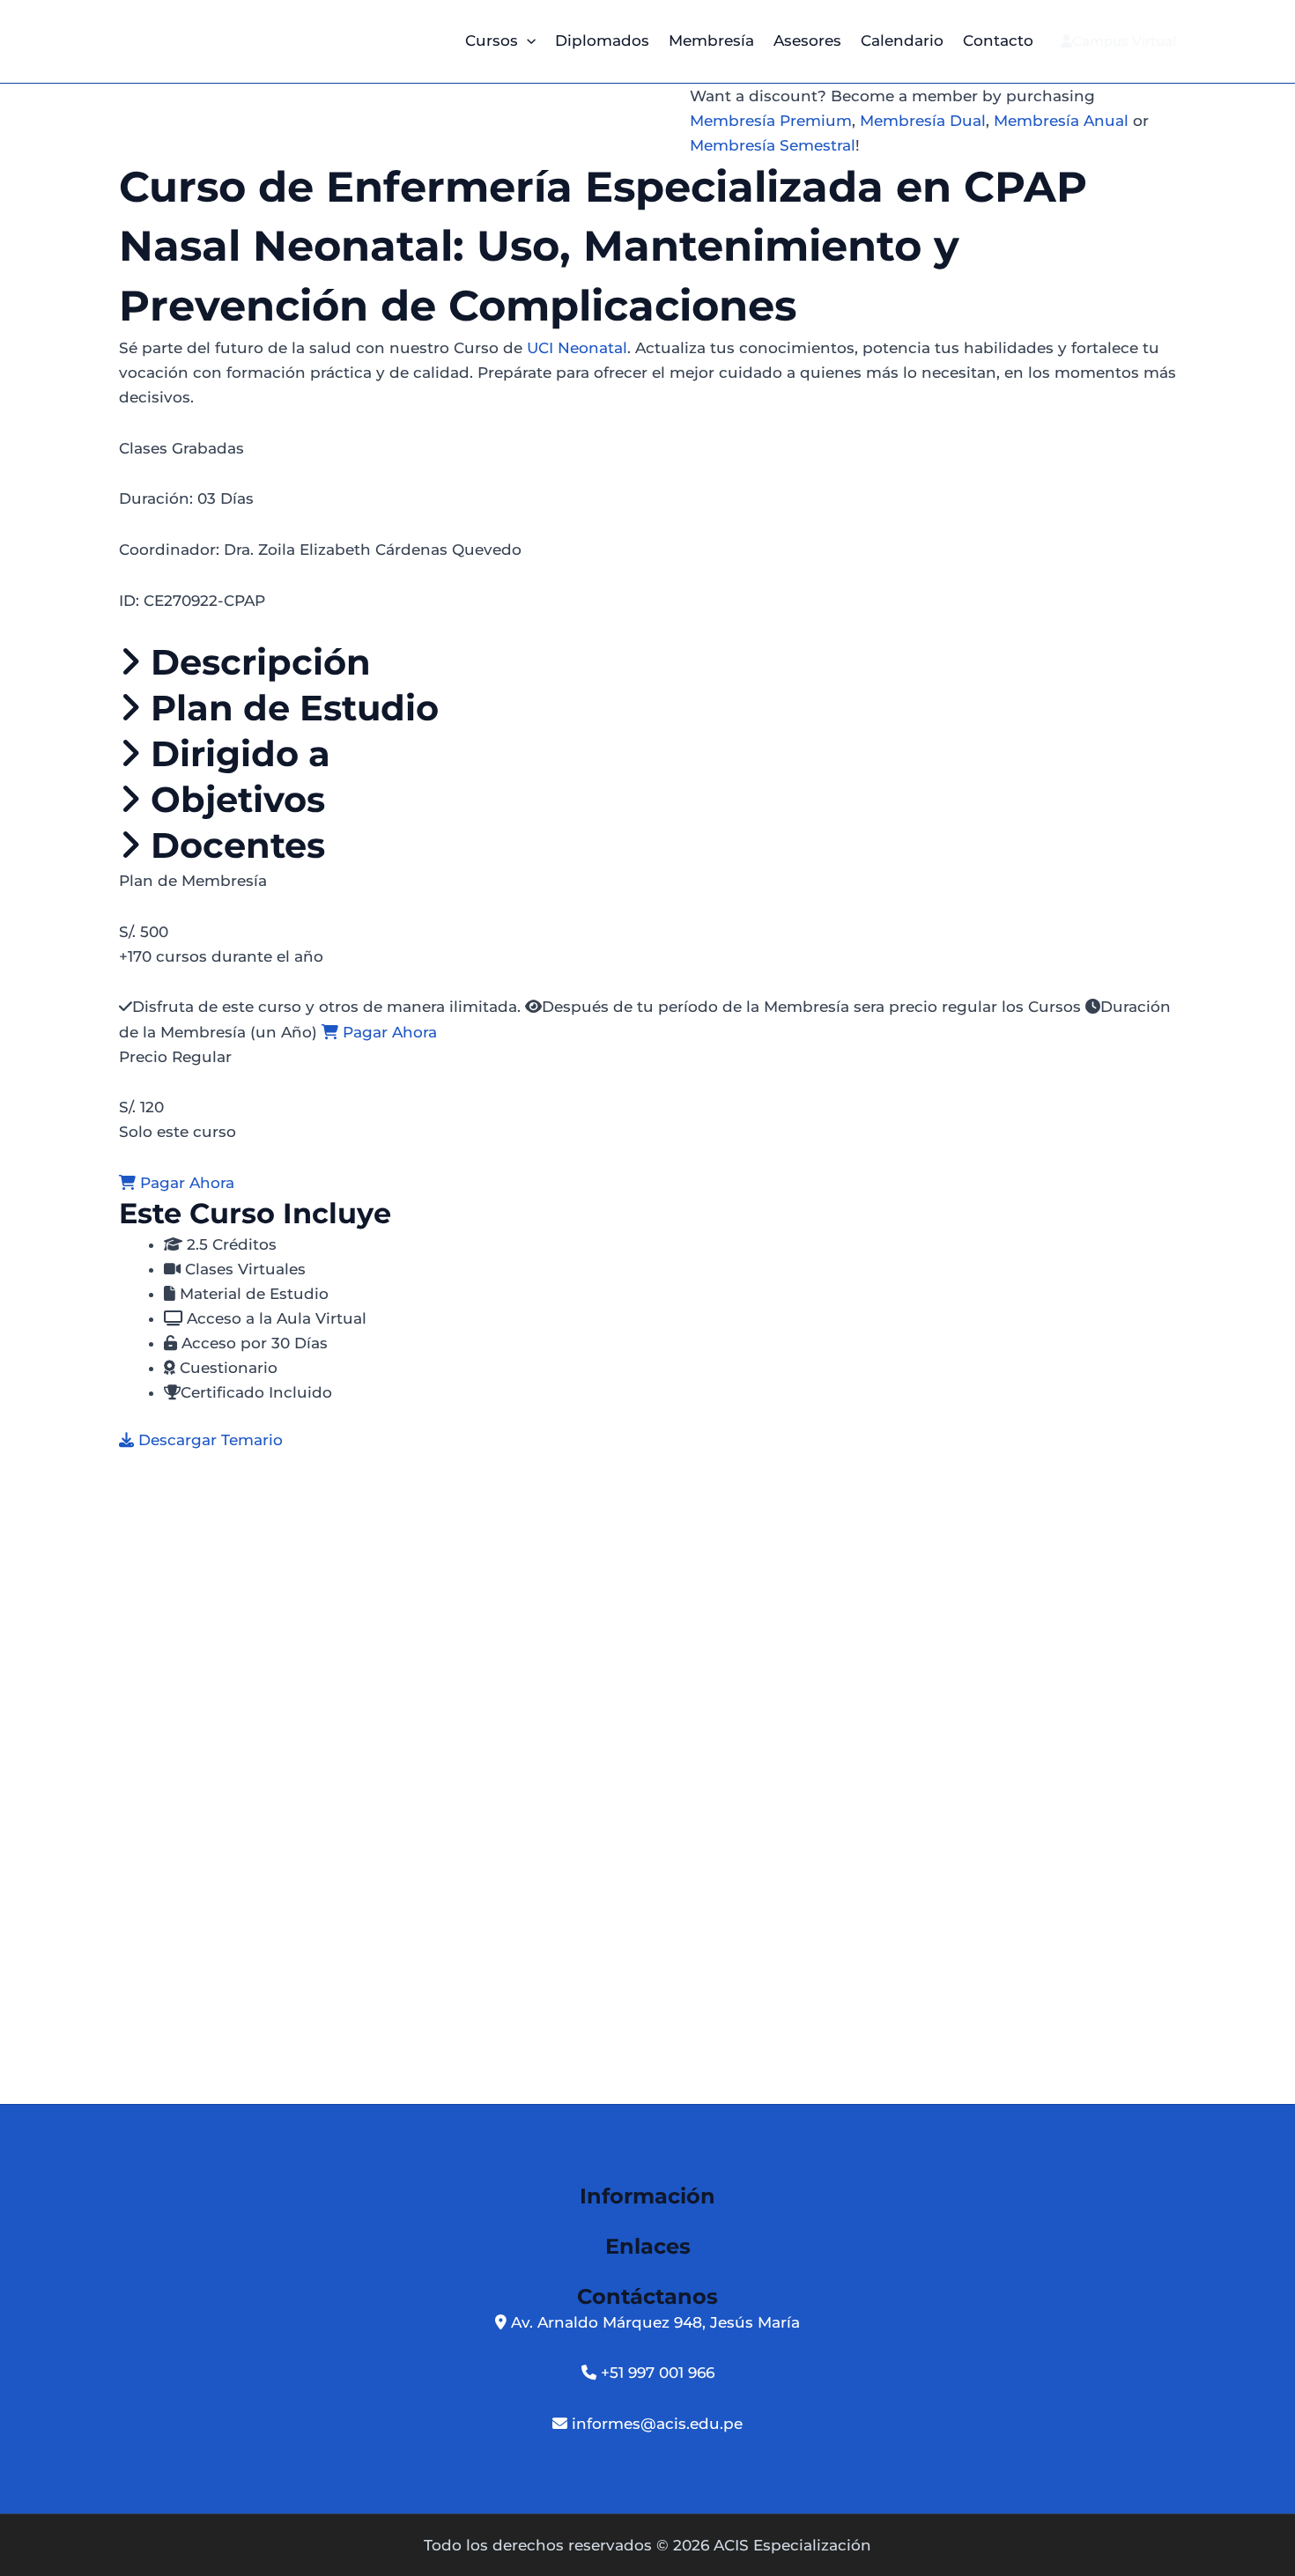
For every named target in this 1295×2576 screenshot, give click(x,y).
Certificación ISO (920, 2272)
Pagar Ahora (388, 1032)
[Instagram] (632, 2475)
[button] (527, 41)
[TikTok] (649, 2475)
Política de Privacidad (830, 2222)
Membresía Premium (771, 121)
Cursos (492, 41)
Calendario (902, 41)
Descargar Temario (208, 1440)
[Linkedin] (667, 2475)
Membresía (711, 41)
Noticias (614, 2222)
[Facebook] (613, 2475)
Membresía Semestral (773, 145)
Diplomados (602, 41)
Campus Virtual (1124, 41)
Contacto (998, 41)
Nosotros (429, 2222)
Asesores (807, 41)
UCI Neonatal (577, 348)
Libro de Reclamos (768, 2272)
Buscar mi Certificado (407, 2272)
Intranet (540, 2272)
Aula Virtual (633, 2272)
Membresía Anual (1061, 121)
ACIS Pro (697, 2222)
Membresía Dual (923, 121)
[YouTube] (684, 2475)
